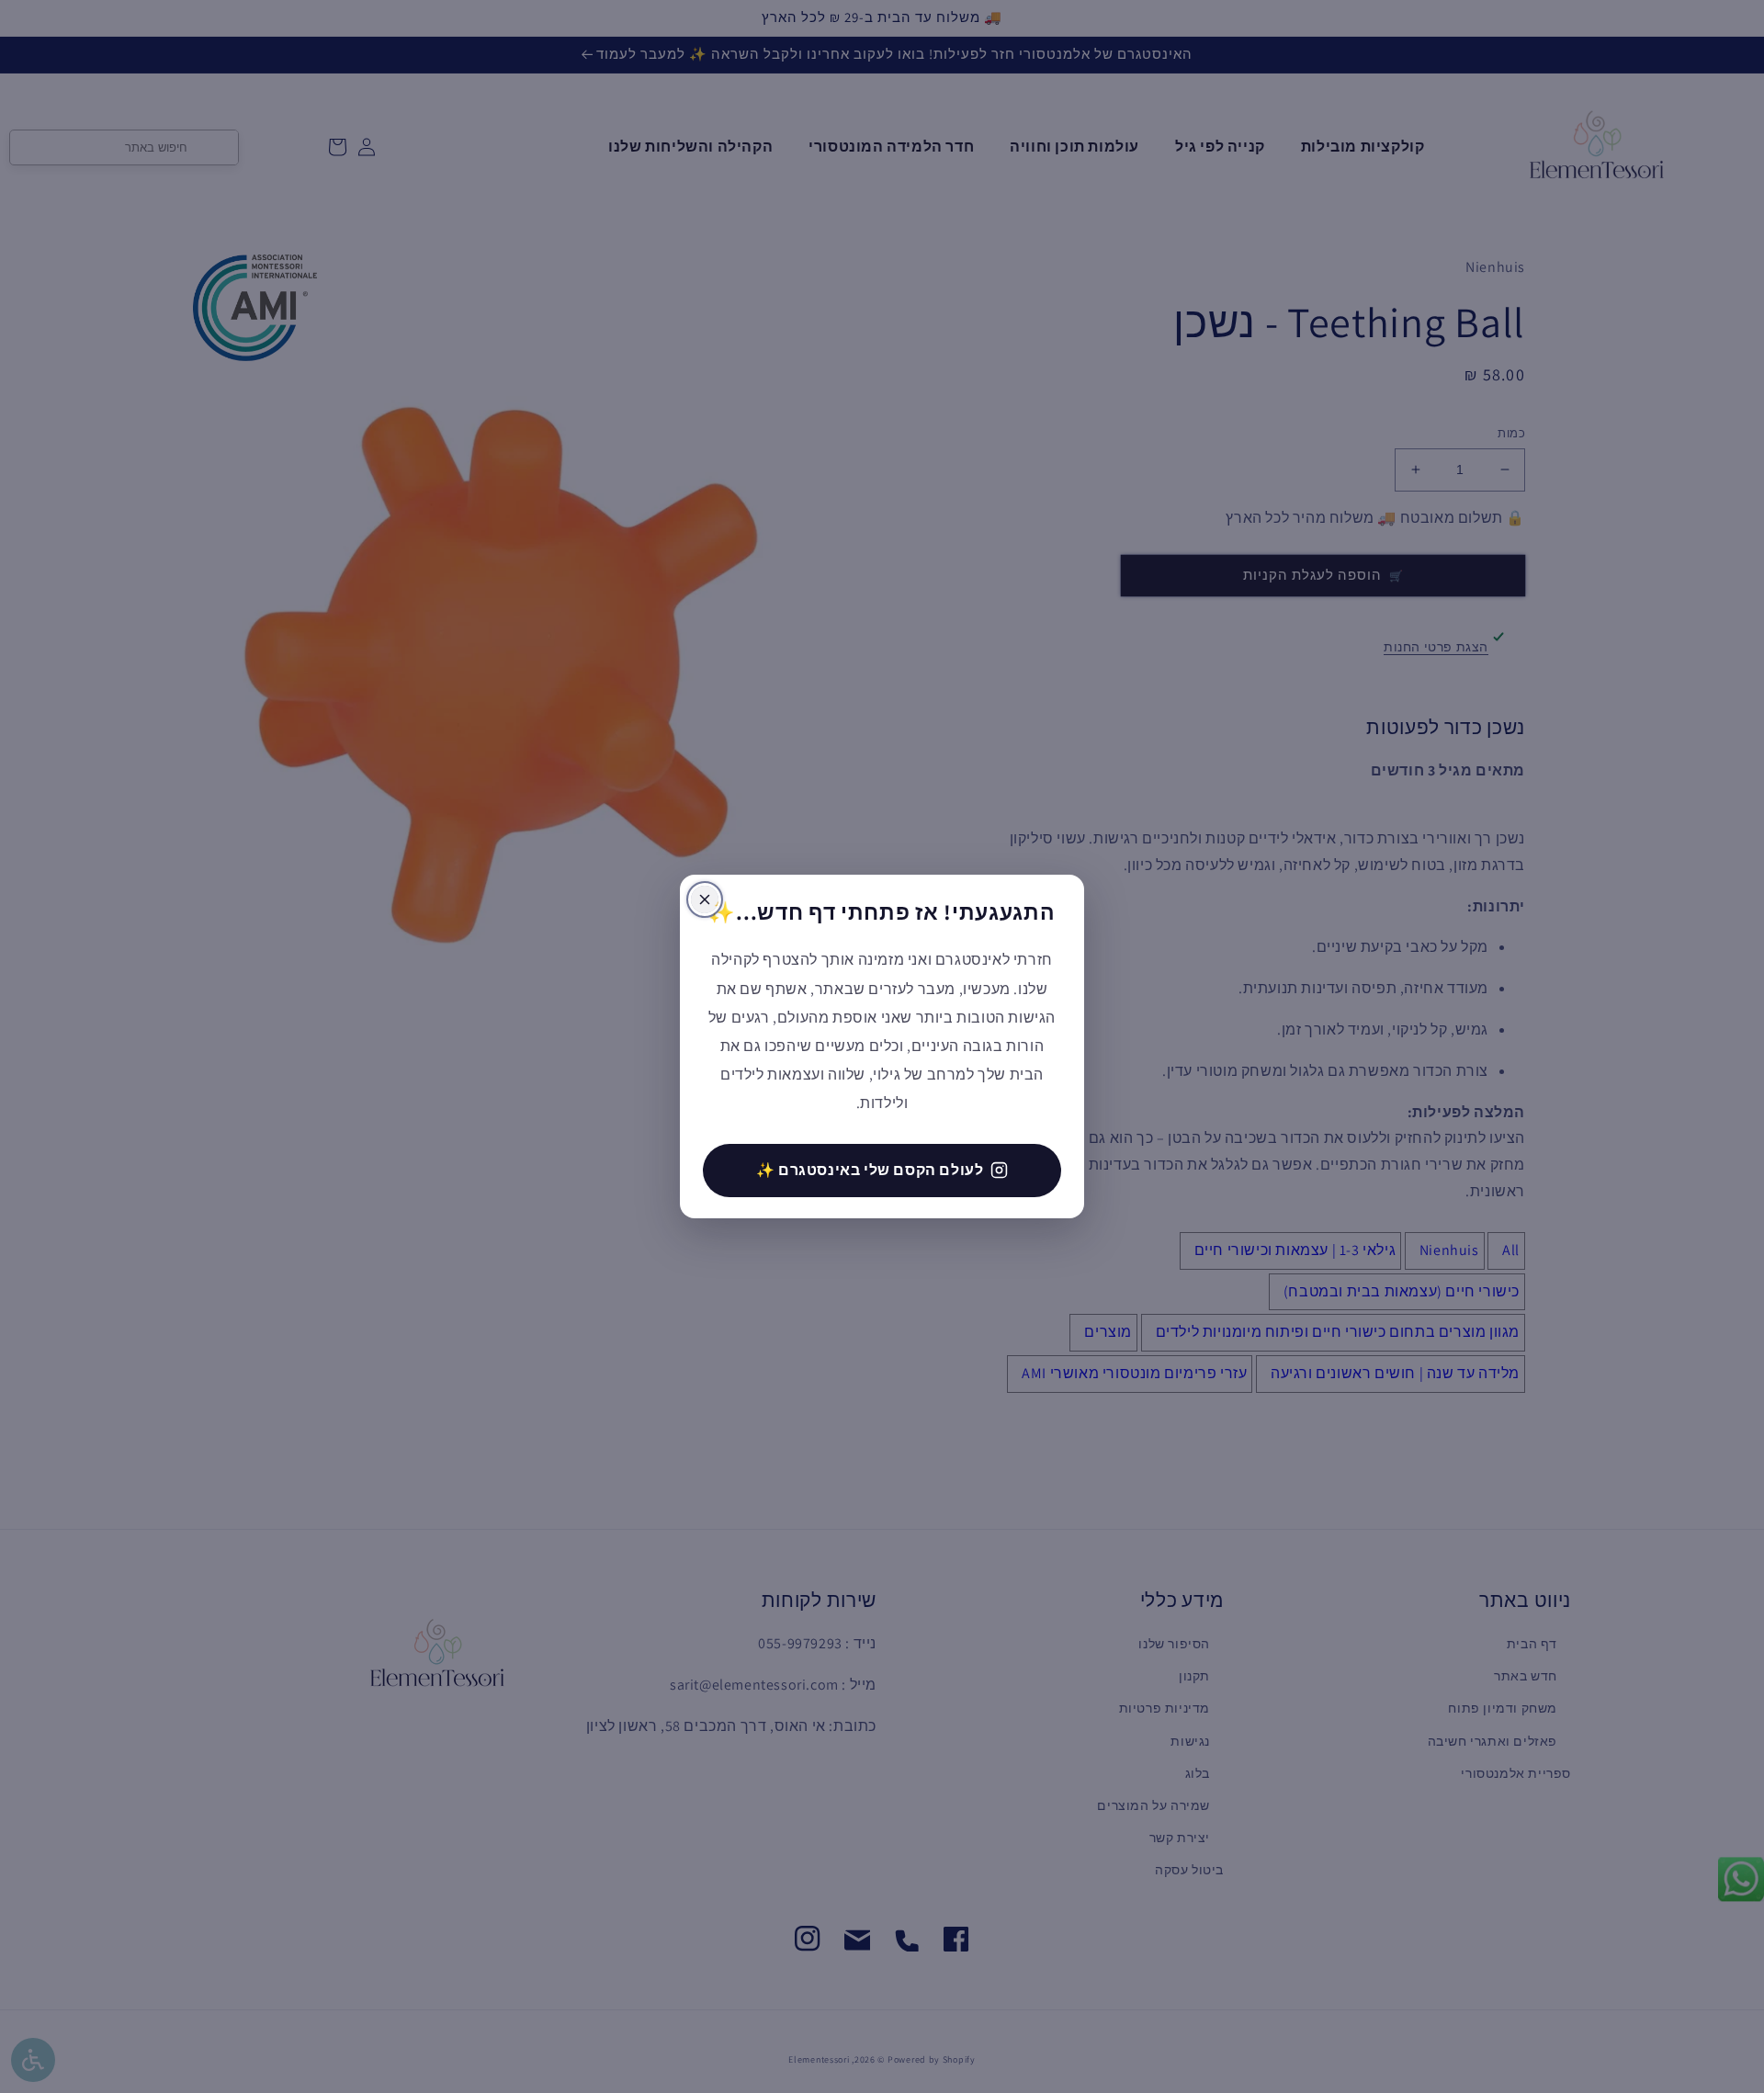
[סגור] (705, 899)
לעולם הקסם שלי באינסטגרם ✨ (870, 1170)
